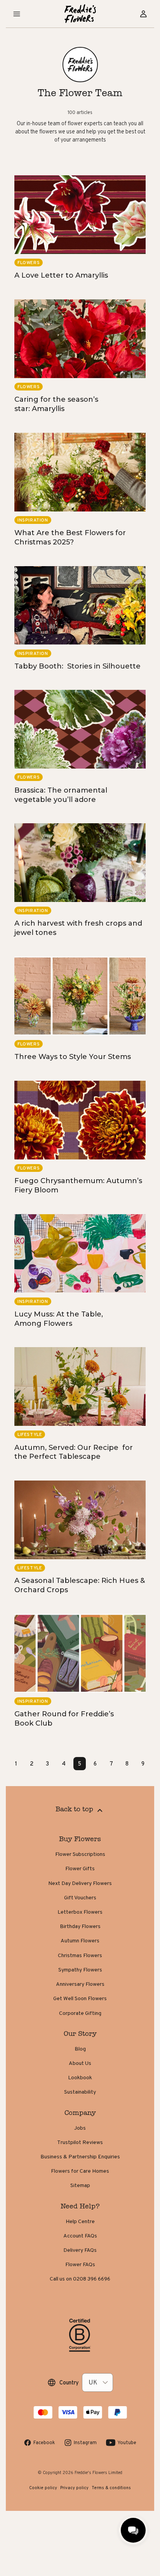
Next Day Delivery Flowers (80, 1883)
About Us (80, 2063)
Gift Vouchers (80, 1897)
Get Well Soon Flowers (80, 1998)
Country (69, 2382)
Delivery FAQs (80, 2250)
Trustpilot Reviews (80, 2142)
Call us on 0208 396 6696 (80, 2279)
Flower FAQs (80, 2264)
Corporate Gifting (80, 2013)
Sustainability (80, 2092)
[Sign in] (143, 14)
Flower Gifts (80, 1868)
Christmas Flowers (80, 1955)
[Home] (80, 14)
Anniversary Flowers (80, 1984)
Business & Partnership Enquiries (80, 2156)
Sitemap (80, 2185)
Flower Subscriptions (80, 1854)
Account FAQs (80, 2236)
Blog (80, 2049)
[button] (17, 14)
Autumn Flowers (80, 1940)
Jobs (80, 2128)
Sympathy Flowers (80, 1970)
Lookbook (80, 2077)
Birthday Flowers (80, 1926)
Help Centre (80, 2221)
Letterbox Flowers (80, 1912)
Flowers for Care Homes (80, 2171)
